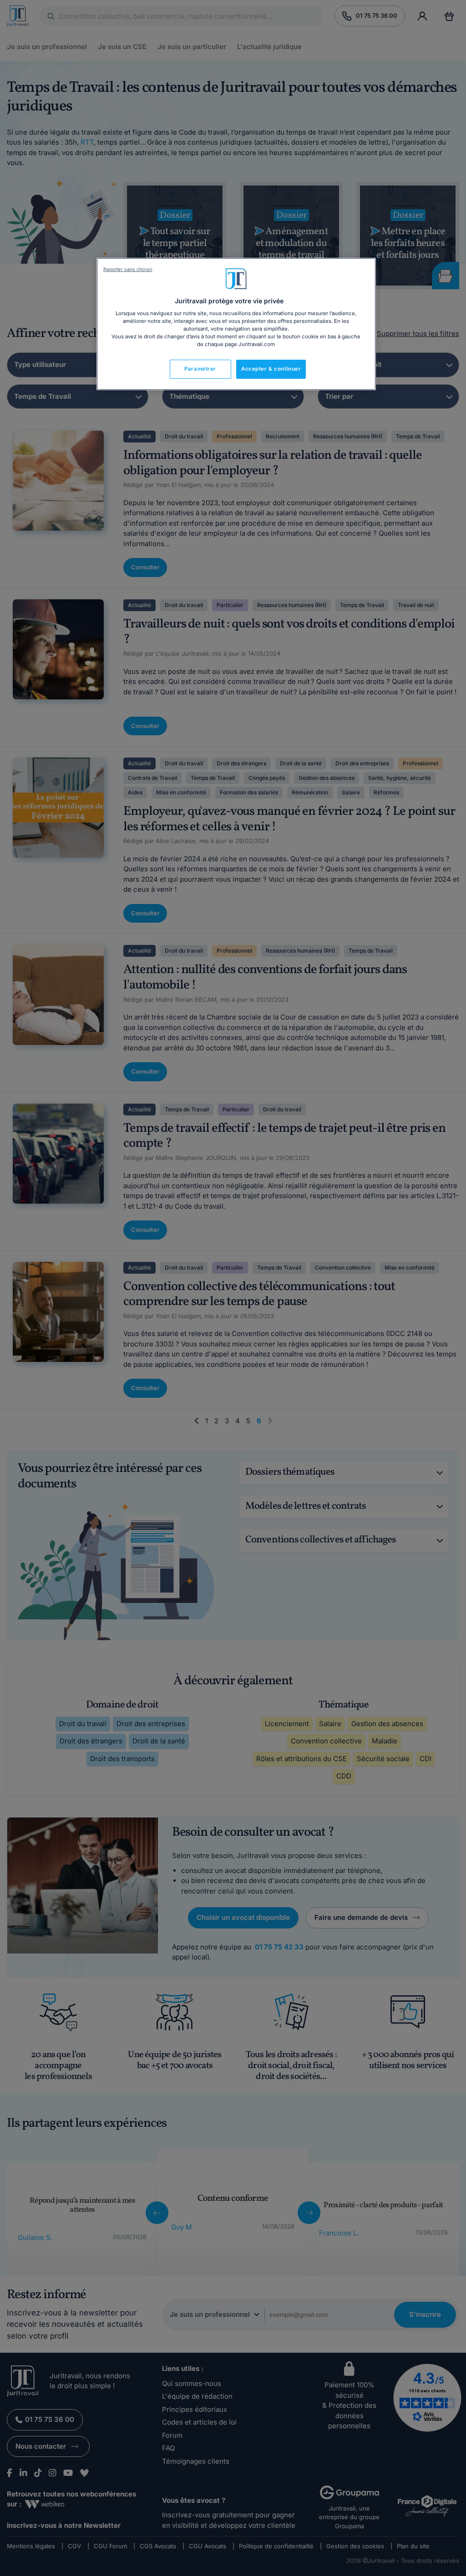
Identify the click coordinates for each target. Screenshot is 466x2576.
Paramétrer (200, 369)
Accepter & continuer (271, 369)
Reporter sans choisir (128, 269)
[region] (236, 324)
